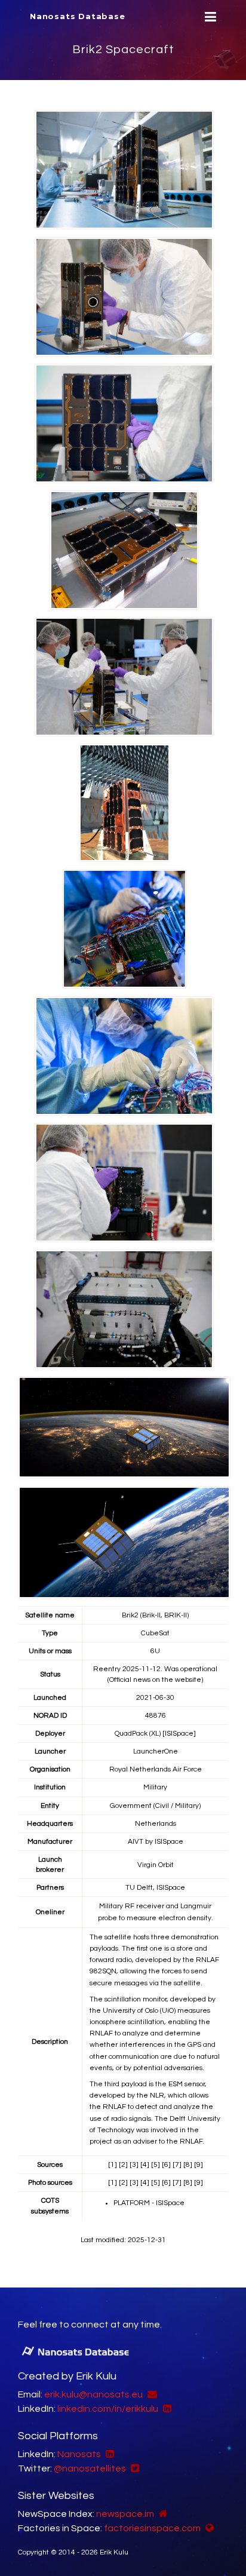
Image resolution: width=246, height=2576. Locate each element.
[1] (113, 2165)
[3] (134, 2165)
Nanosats (79, 2454)
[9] (199, 2165)
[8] (188, 2165)
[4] (145, 2165)
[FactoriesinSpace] (208, 2528)
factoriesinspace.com (152, 2528)
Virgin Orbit (156, 1865)
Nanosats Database (78, 16)
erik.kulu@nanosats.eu (93, 2394)
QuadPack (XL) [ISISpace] (155, 1734)
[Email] (151, 2394)
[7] (177, 2165)
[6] (166, 2165)
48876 (156, 1716)
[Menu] (209, 17)
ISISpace (169, 1842)
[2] (123, 2165)
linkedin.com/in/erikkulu (108, 2409)
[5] (156, 2165)
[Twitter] (133, 2468)
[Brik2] (124, 170)
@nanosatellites (90, 2468)
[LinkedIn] (166, 2409)
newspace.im (125, 2514)
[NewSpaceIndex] (162, 2514)
